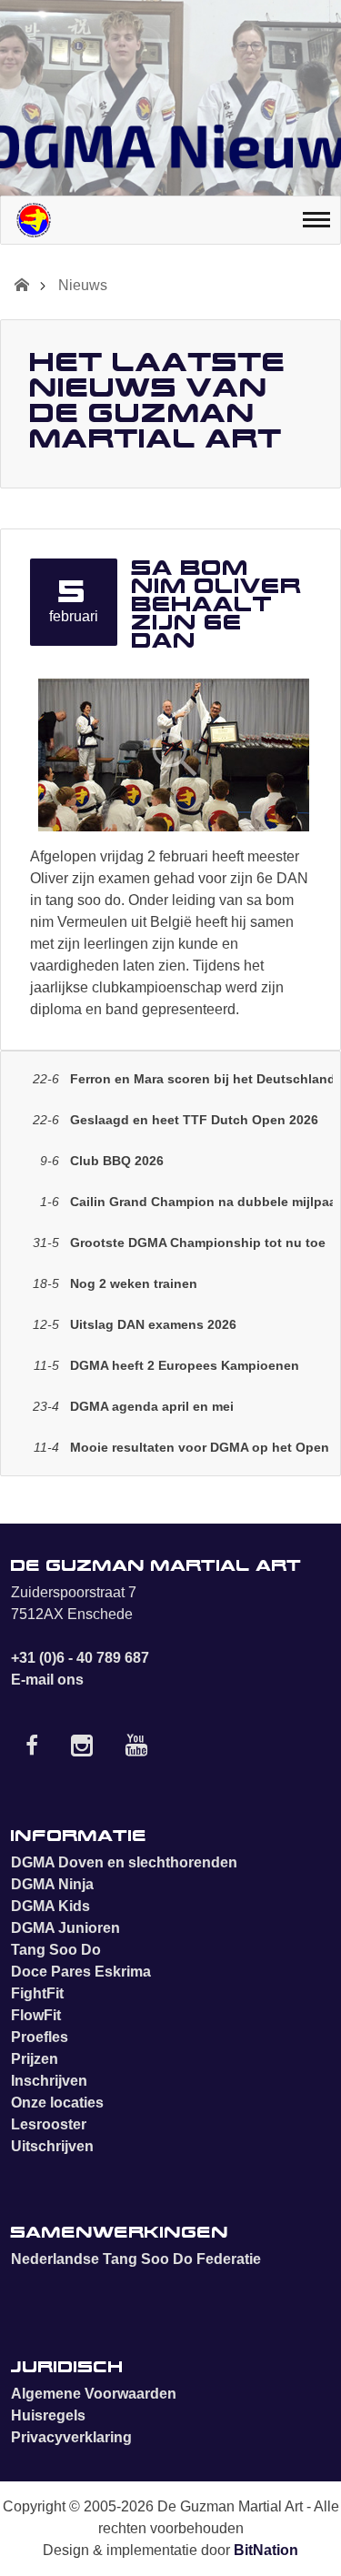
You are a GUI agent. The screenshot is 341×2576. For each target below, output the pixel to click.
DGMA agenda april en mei (133, 1406)
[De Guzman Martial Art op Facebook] (32, 1750)
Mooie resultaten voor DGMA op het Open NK (183, 1447)
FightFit (37, 1993)
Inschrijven (49, 2081)
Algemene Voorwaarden (94, 2394)
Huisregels (48, 2415)
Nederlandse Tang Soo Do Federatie (136, 2259)
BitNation (266, 2550)
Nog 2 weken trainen (115, 1283)
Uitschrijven (52, 2146)
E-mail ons (47, 1680)
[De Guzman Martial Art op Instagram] (82, 1750)
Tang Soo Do (56, 1950)
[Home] (34, 220)
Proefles (40, 2037)
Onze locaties (57, 2103)
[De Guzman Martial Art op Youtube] (136, 1750)
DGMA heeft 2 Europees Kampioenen (166, 1365)
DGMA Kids (50, 1906)
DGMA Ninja (52, 1884)
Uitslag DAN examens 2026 (135, 1324)
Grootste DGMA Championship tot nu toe (179, 1243)
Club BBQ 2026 (102, 1161)
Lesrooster (49, 2124)
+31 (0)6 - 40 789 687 (80, 1658)
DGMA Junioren (65, 1928)
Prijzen (35, 2059)
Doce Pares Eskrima (81, 1972)
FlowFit (36, 2015)
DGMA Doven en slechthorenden (124, 1862)
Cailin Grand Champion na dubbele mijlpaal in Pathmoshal (186, 1202)
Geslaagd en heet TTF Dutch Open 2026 (176, 1120)
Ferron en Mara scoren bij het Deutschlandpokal (183, 1079)
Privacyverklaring (71, 2437)
